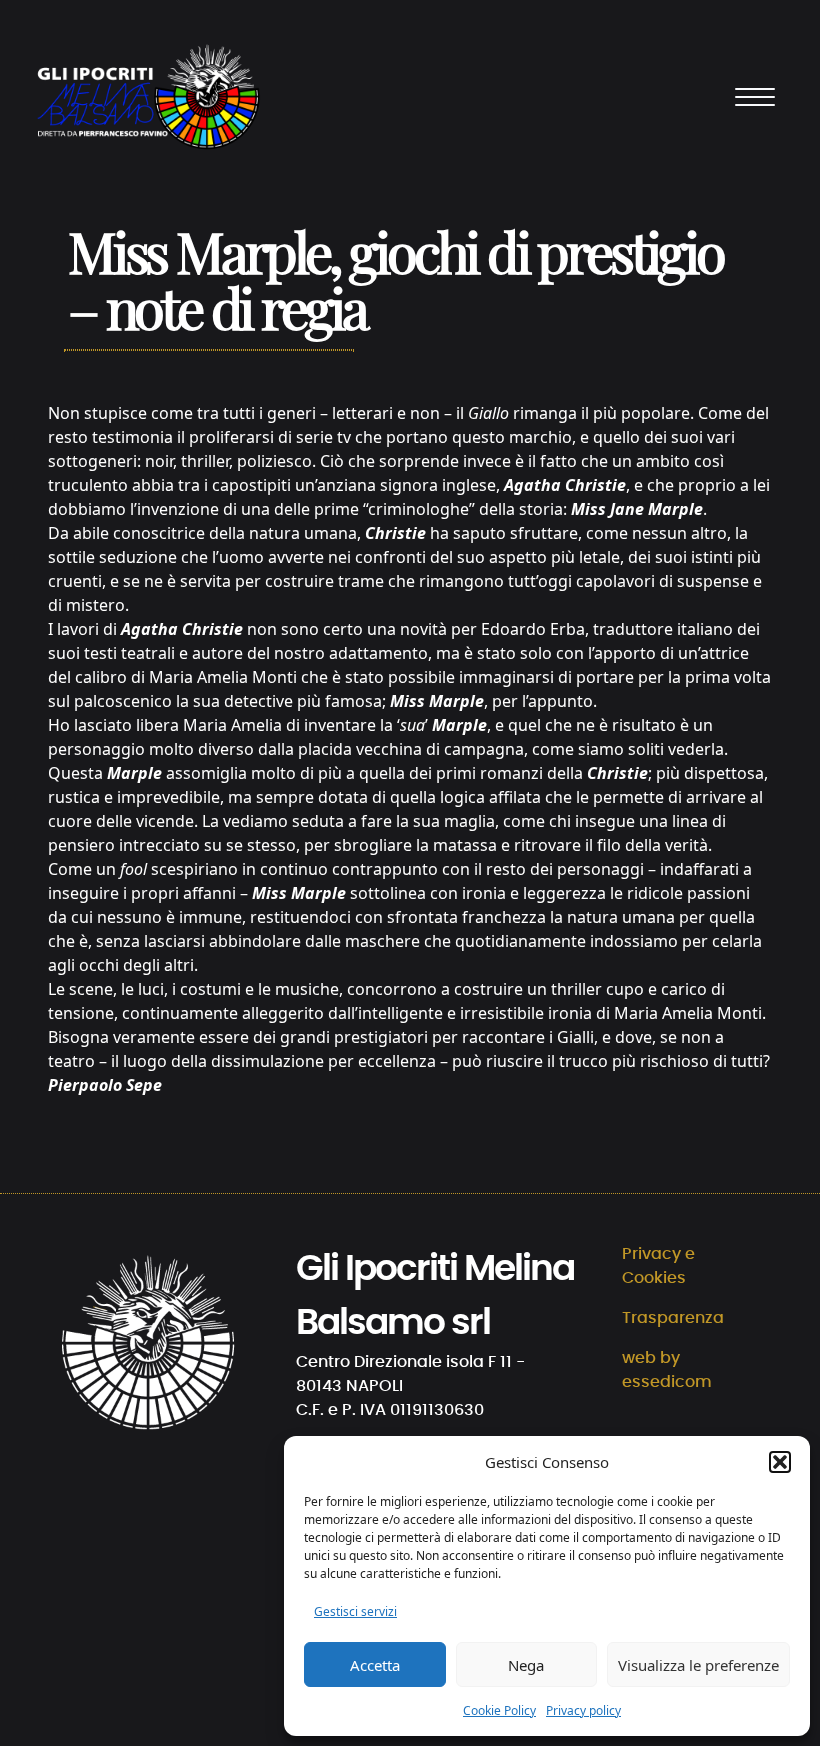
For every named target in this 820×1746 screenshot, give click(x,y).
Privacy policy (583, 1710)
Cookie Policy (499, 1710)
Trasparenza (673, 1318)
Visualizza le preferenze (698, 1665)
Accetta (375, 1665)
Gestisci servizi (355, 1611)
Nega (526, 1665)
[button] (780, 1462)
